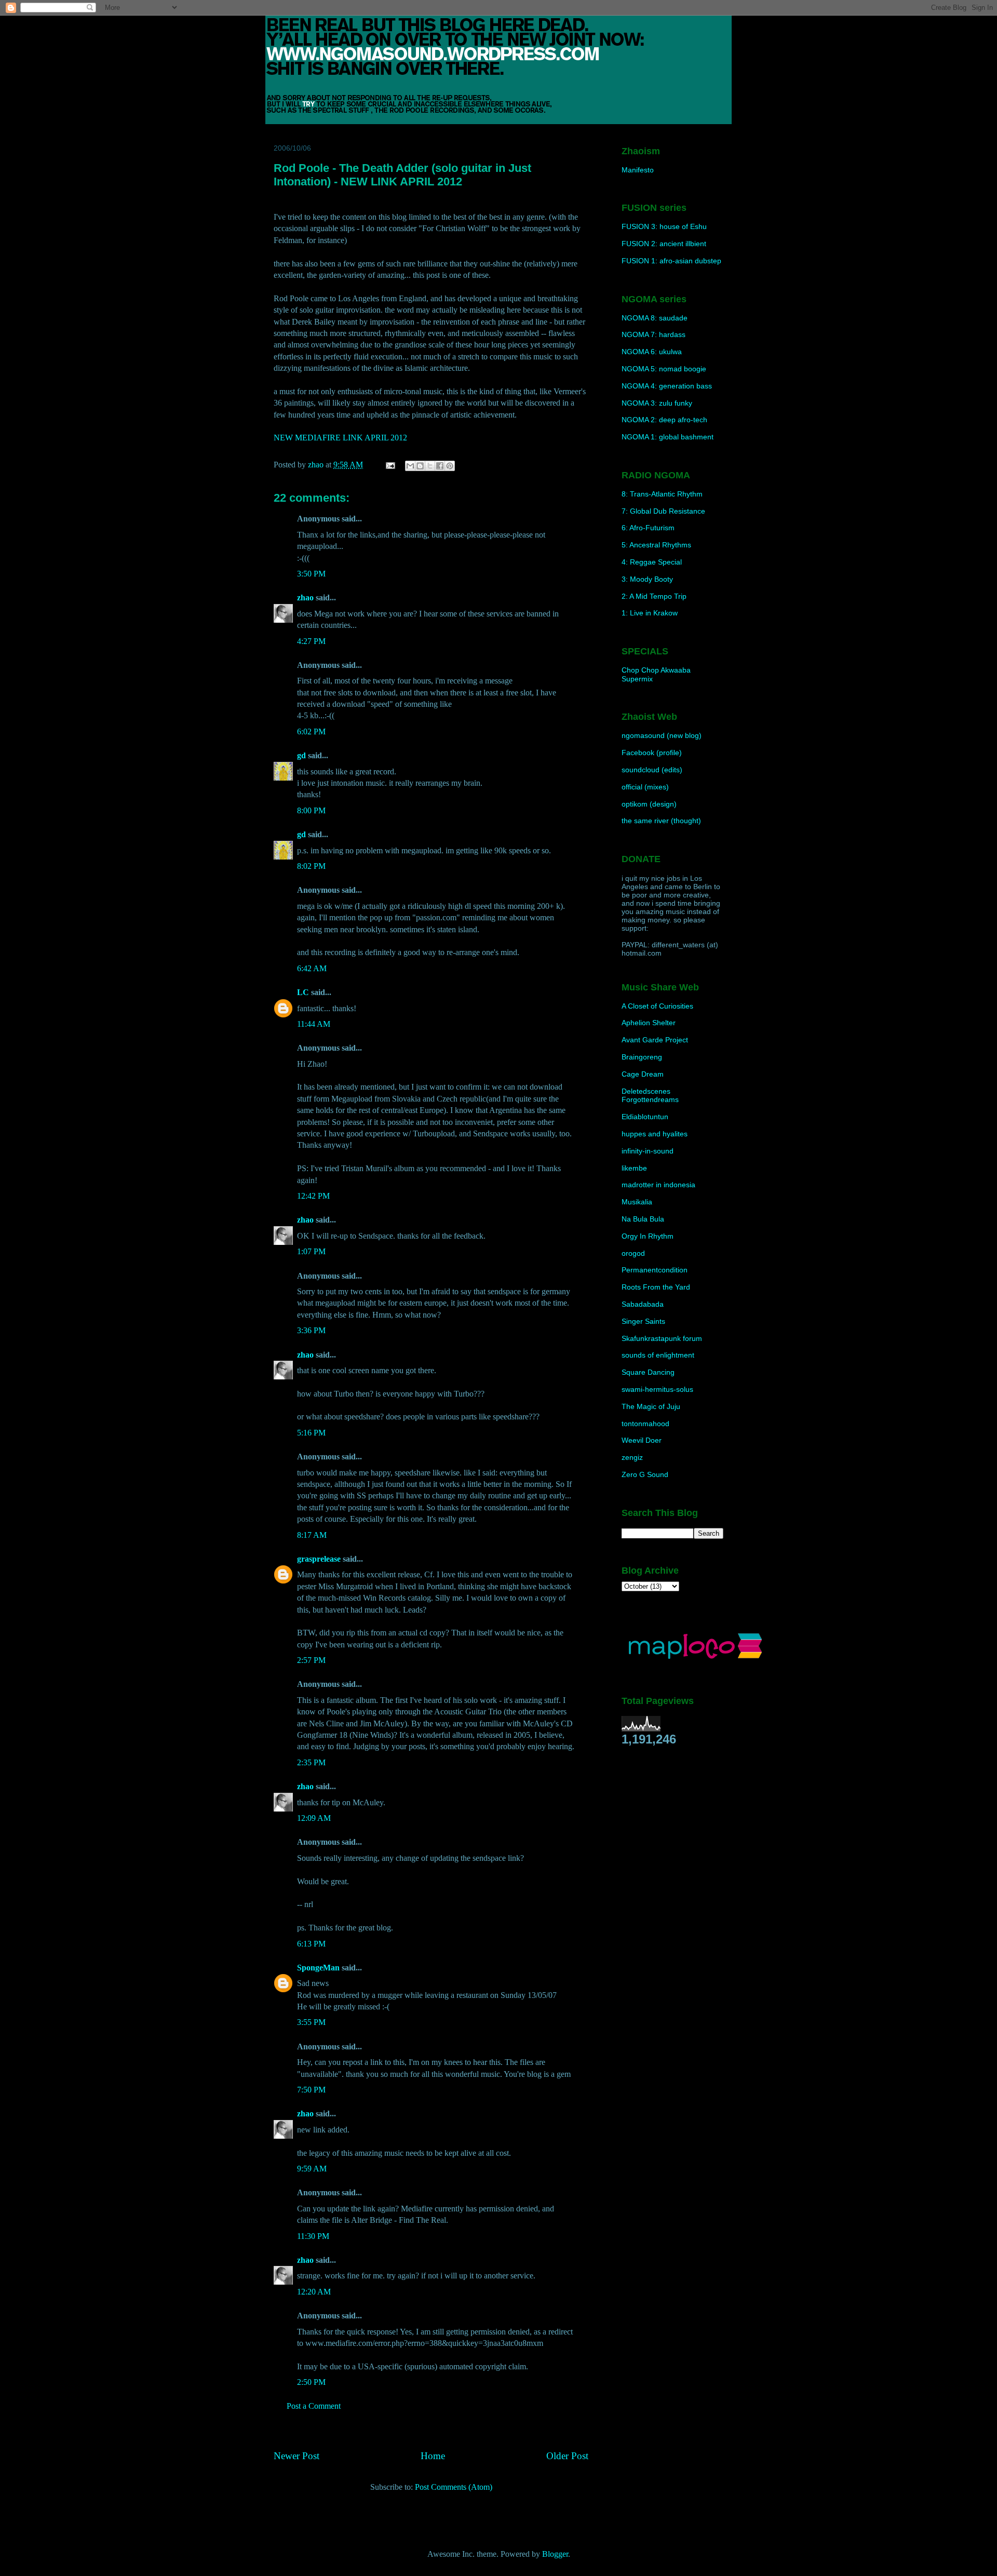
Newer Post (297, 2456)
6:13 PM (311, 1944)
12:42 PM (313, 1196)
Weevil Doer (642, 1440)
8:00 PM (311, 810)
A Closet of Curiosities (657, 1006)
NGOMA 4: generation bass (667, 386)
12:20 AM (314, 2292)
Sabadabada (643, 1304)
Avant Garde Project (655, 1040)
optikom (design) (649, 804)
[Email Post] (389, 465)
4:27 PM (311, 641)
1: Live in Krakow (650, 613)
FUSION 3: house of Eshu (664, 226)
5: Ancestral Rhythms (656, 545)
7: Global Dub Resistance (663, 511)
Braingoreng (642, 1057)
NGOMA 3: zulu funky (657, 403)
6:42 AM (312, 968)
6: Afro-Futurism (648, 528)
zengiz (632, 1457)
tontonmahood (645, 1424)
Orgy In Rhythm (648, 1236)
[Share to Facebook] (440, 466)
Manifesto (638, 170)
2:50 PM (311, 2382)
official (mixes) (645, 787)
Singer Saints (643, 1321)
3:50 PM (311, 574)
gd (301, 755)
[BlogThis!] (420, 466)
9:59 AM (312, 2169)
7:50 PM (311, 2090)
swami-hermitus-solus (657, 1389)
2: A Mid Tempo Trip (654, 596)
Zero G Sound (645, 1474)
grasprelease (319, 1559)
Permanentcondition (655, 1270)
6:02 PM (311, 732)
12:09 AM (314, 1818)
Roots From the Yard (656, 1287)
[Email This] (410, 466)
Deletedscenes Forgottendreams (650, 1096)
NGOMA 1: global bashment (668, 437)
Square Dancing (648, 1372)
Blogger (555, 2554)
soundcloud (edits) (652, 770)
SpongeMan (318, 1968)
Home (433, 2456)
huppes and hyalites (655, 1134)
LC (303, 992)
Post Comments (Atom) (454, 2487)
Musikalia (637, 1202)
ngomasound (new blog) (662, 735)
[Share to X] (430, 466)
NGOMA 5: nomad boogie (664, 369)
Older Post (567, 2456)
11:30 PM (313, 2236)
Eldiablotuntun (645, 1117)
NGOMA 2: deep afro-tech (664, 420)
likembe (634, 1168)
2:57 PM (311, 1660)
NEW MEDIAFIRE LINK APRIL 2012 (340, 438)
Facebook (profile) (652, 753)
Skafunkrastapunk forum (662, 1338)
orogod (633, 1253)
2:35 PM (311, 1762)
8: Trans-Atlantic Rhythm (662, 494)
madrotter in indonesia (658, 1185)
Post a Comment (314, 2406)
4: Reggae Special (652, 562)
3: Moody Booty (647, 579)
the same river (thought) (661, 821)
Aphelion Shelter (649, 1023)
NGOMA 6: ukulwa (652, 352)
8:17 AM (312, 1535)
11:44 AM (314, 1024)
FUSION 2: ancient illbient (664, 244)
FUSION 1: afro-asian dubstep (671, 261)
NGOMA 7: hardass (654, 334)
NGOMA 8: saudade (655, 318)
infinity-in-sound (648, 1151)
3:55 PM (311, 2022)
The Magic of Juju (651, 1406)
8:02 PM (311, 866)
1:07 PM (311, 1251)
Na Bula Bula (643, 1219)
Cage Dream (643, 1074)
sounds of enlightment (658, 1355)
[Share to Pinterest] (450, 466)
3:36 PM (311, 1330)
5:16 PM (311, 1433)
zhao (305, 598)
